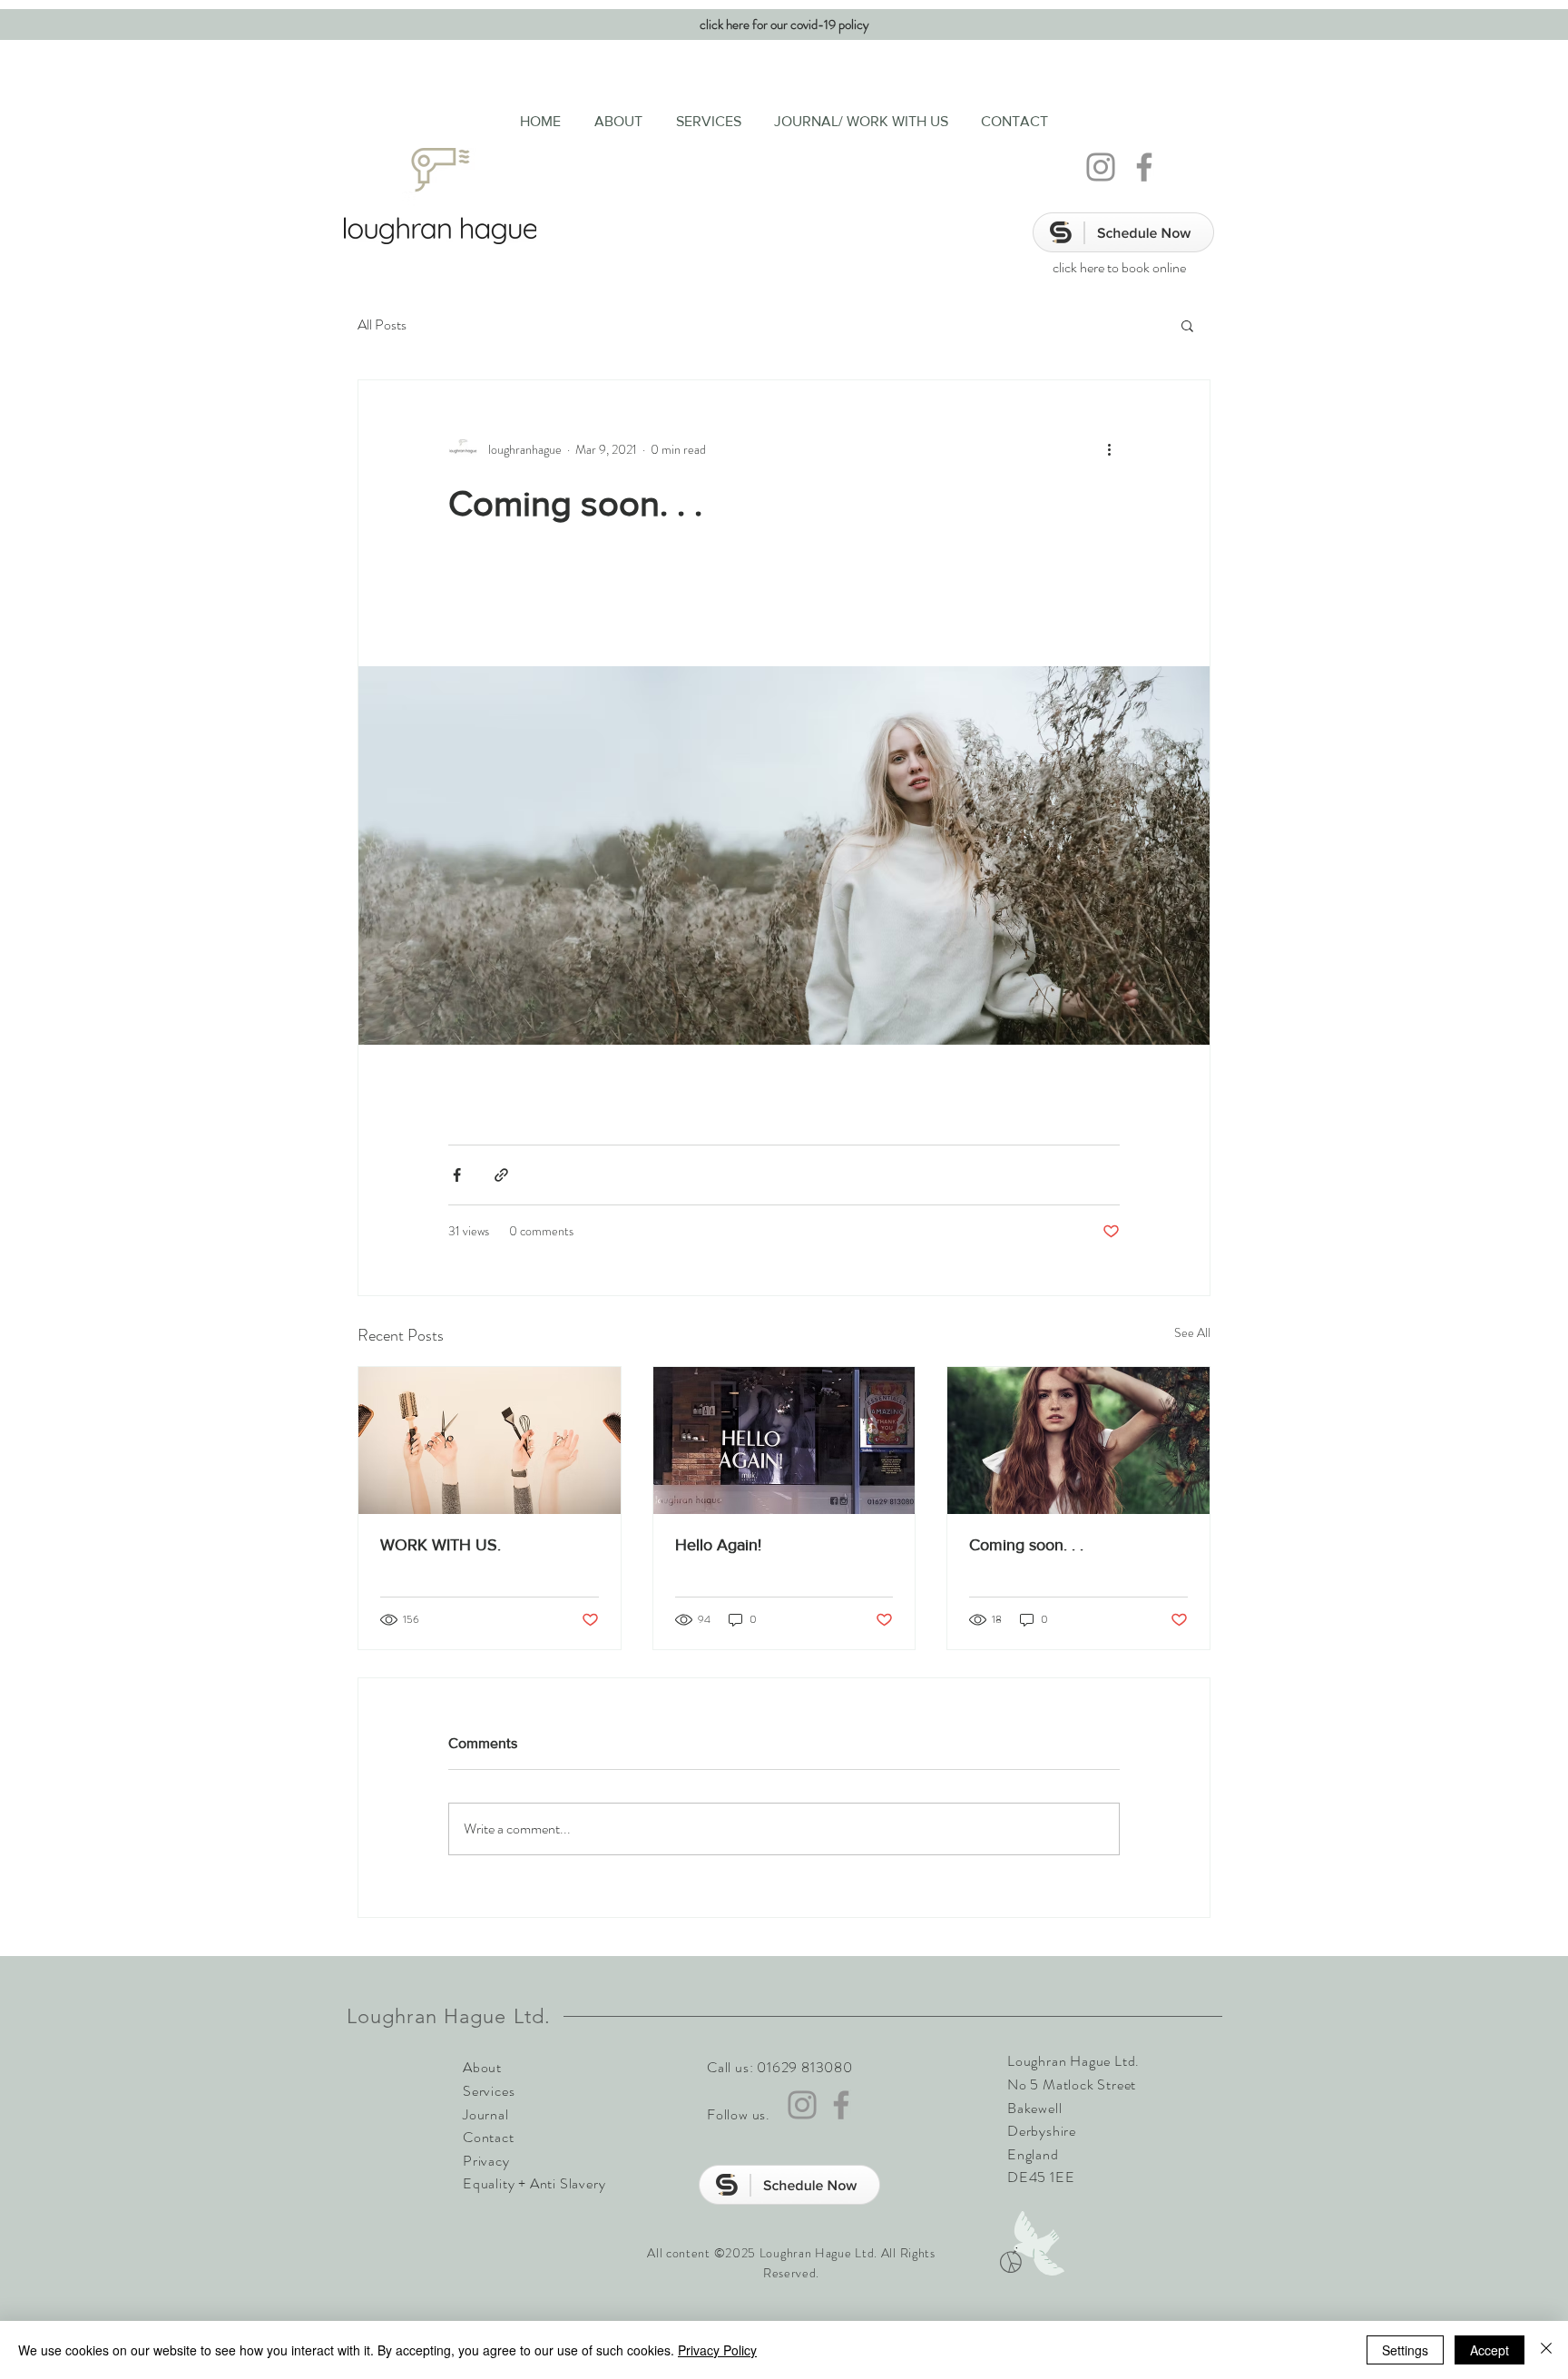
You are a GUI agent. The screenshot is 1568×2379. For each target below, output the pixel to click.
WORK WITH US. (441, 1545)
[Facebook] (1144, 167)
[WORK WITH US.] (490, 1440)
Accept (1490, 2350)
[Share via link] (501, 1175)
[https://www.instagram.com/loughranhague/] (1101, 167)
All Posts (382, 325)
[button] (1187, 325)
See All (1192, 1332)
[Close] (1546, 2350)
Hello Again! (718, 1545)
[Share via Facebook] (457, 1175)
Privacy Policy (717, 2350)
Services (489, 2091)
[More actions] (1109, 449)
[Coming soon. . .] (1078, 1440)
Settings (1405, 2350)
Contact (489, 2137)
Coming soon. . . (1026, 1545)
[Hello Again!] (784, 1440)
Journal (486, 2114)
